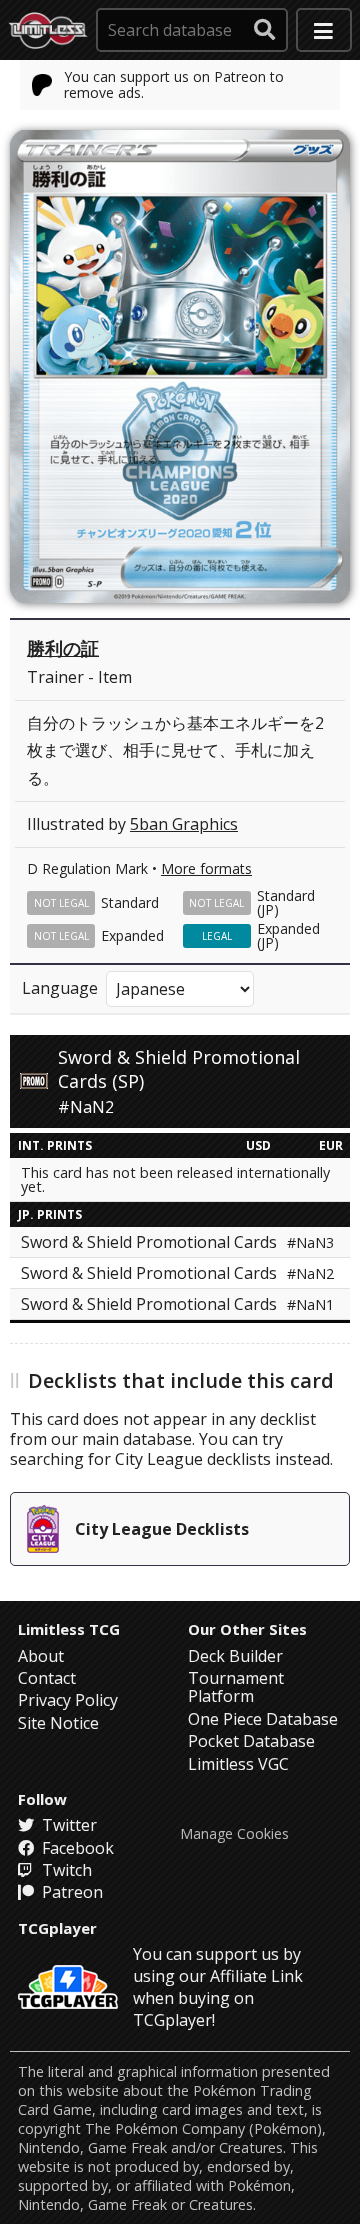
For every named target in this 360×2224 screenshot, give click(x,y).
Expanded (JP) (288, 935)
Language (60, 988)
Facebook (76, 1848)
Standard (130, 902)
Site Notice (58, 1723)
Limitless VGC (238, 1764)
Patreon (70, 1892)
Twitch (65, 1870)
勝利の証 (63, 648)
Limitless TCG (69, 1629)
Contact (47, 1678)
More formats (206, 868)
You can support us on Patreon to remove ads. (174, 84)
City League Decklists (162, 1529)
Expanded (132, 935)
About (41, 1656)
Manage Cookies (234, 1834)
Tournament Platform (236, 1687)
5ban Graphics (184, 824)
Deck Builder (235, 1656)
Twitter (67, 1825)
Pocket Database (251, 1741)
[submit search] (265, 30)
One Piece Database (263, 1719)
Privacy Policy (68, 1700)
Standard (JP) (286, 902)
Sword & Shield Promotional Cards (177, 1242)
